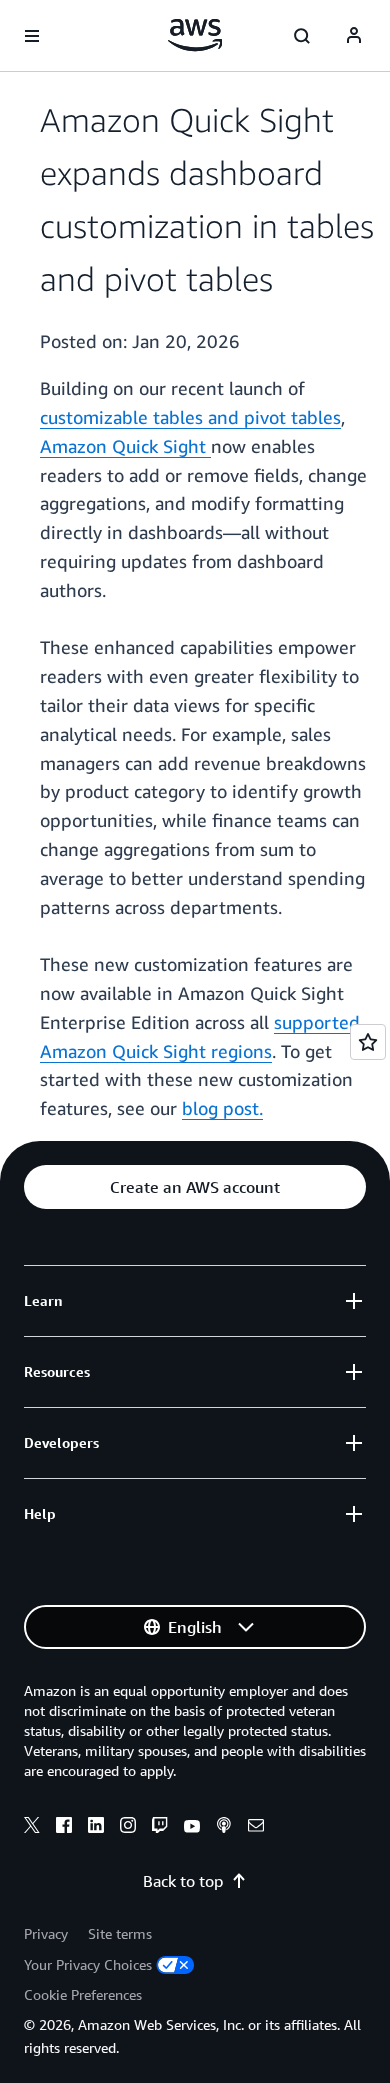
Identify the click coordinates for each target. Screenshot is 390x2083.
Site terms (120, 1933)
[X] (32, 1828)
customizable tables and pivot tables (190, 417)
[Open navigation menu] (32, 36)
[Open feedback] (368, 1042)
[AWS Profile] (354, 36)
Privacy (46, 1933)
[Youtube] (192, 1828)
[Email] (256, 1828)
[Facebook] (64, 1828)
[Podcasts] (224, 1828)
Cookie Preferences (83, 1994)
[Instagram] (128, 1828)
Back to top (183, 1881)
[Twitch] (160, 1828)
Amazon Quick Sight (125, 446)
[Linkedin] (96, 1828)
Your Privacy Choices (88, 1964)
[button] (195, 1187)
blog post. (222, 1108)
